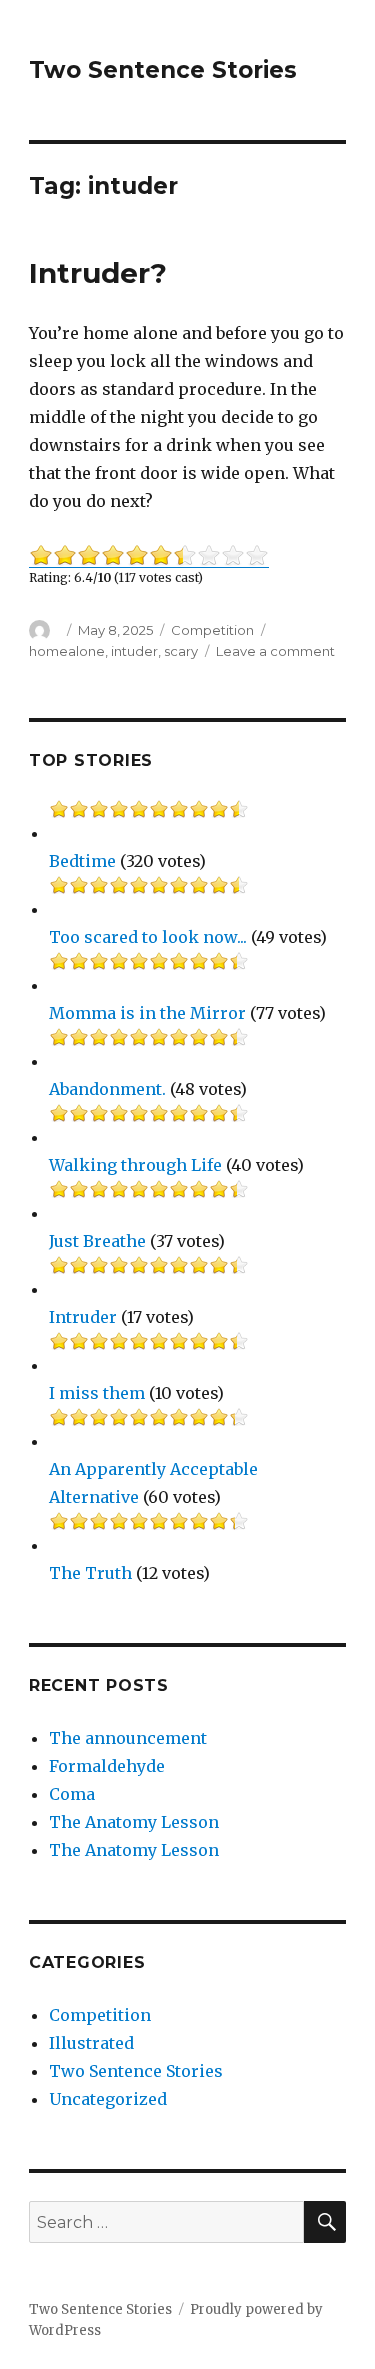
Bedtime (82, 861)
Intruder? (98, 273)
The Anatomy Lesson (134, 1822)
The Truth (90, 1573)
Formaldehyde (107, 1766)
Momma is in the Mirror (147, 1013)
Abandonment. (107, 1089)
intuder (134, 651)
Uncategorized (108, 2099)
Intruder (83, 1317)
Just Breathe (97, 1241)
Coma (72, 1794)
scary (181, 651)
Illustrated (91, 2043)
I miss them (97, 1393)
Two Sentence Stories (163, 70)
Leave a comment (275, 651)
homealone (67, 651)
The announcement (128, 1738)
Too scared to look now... (148, 937)
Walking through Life (135, 1165)
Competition (212, 630)
